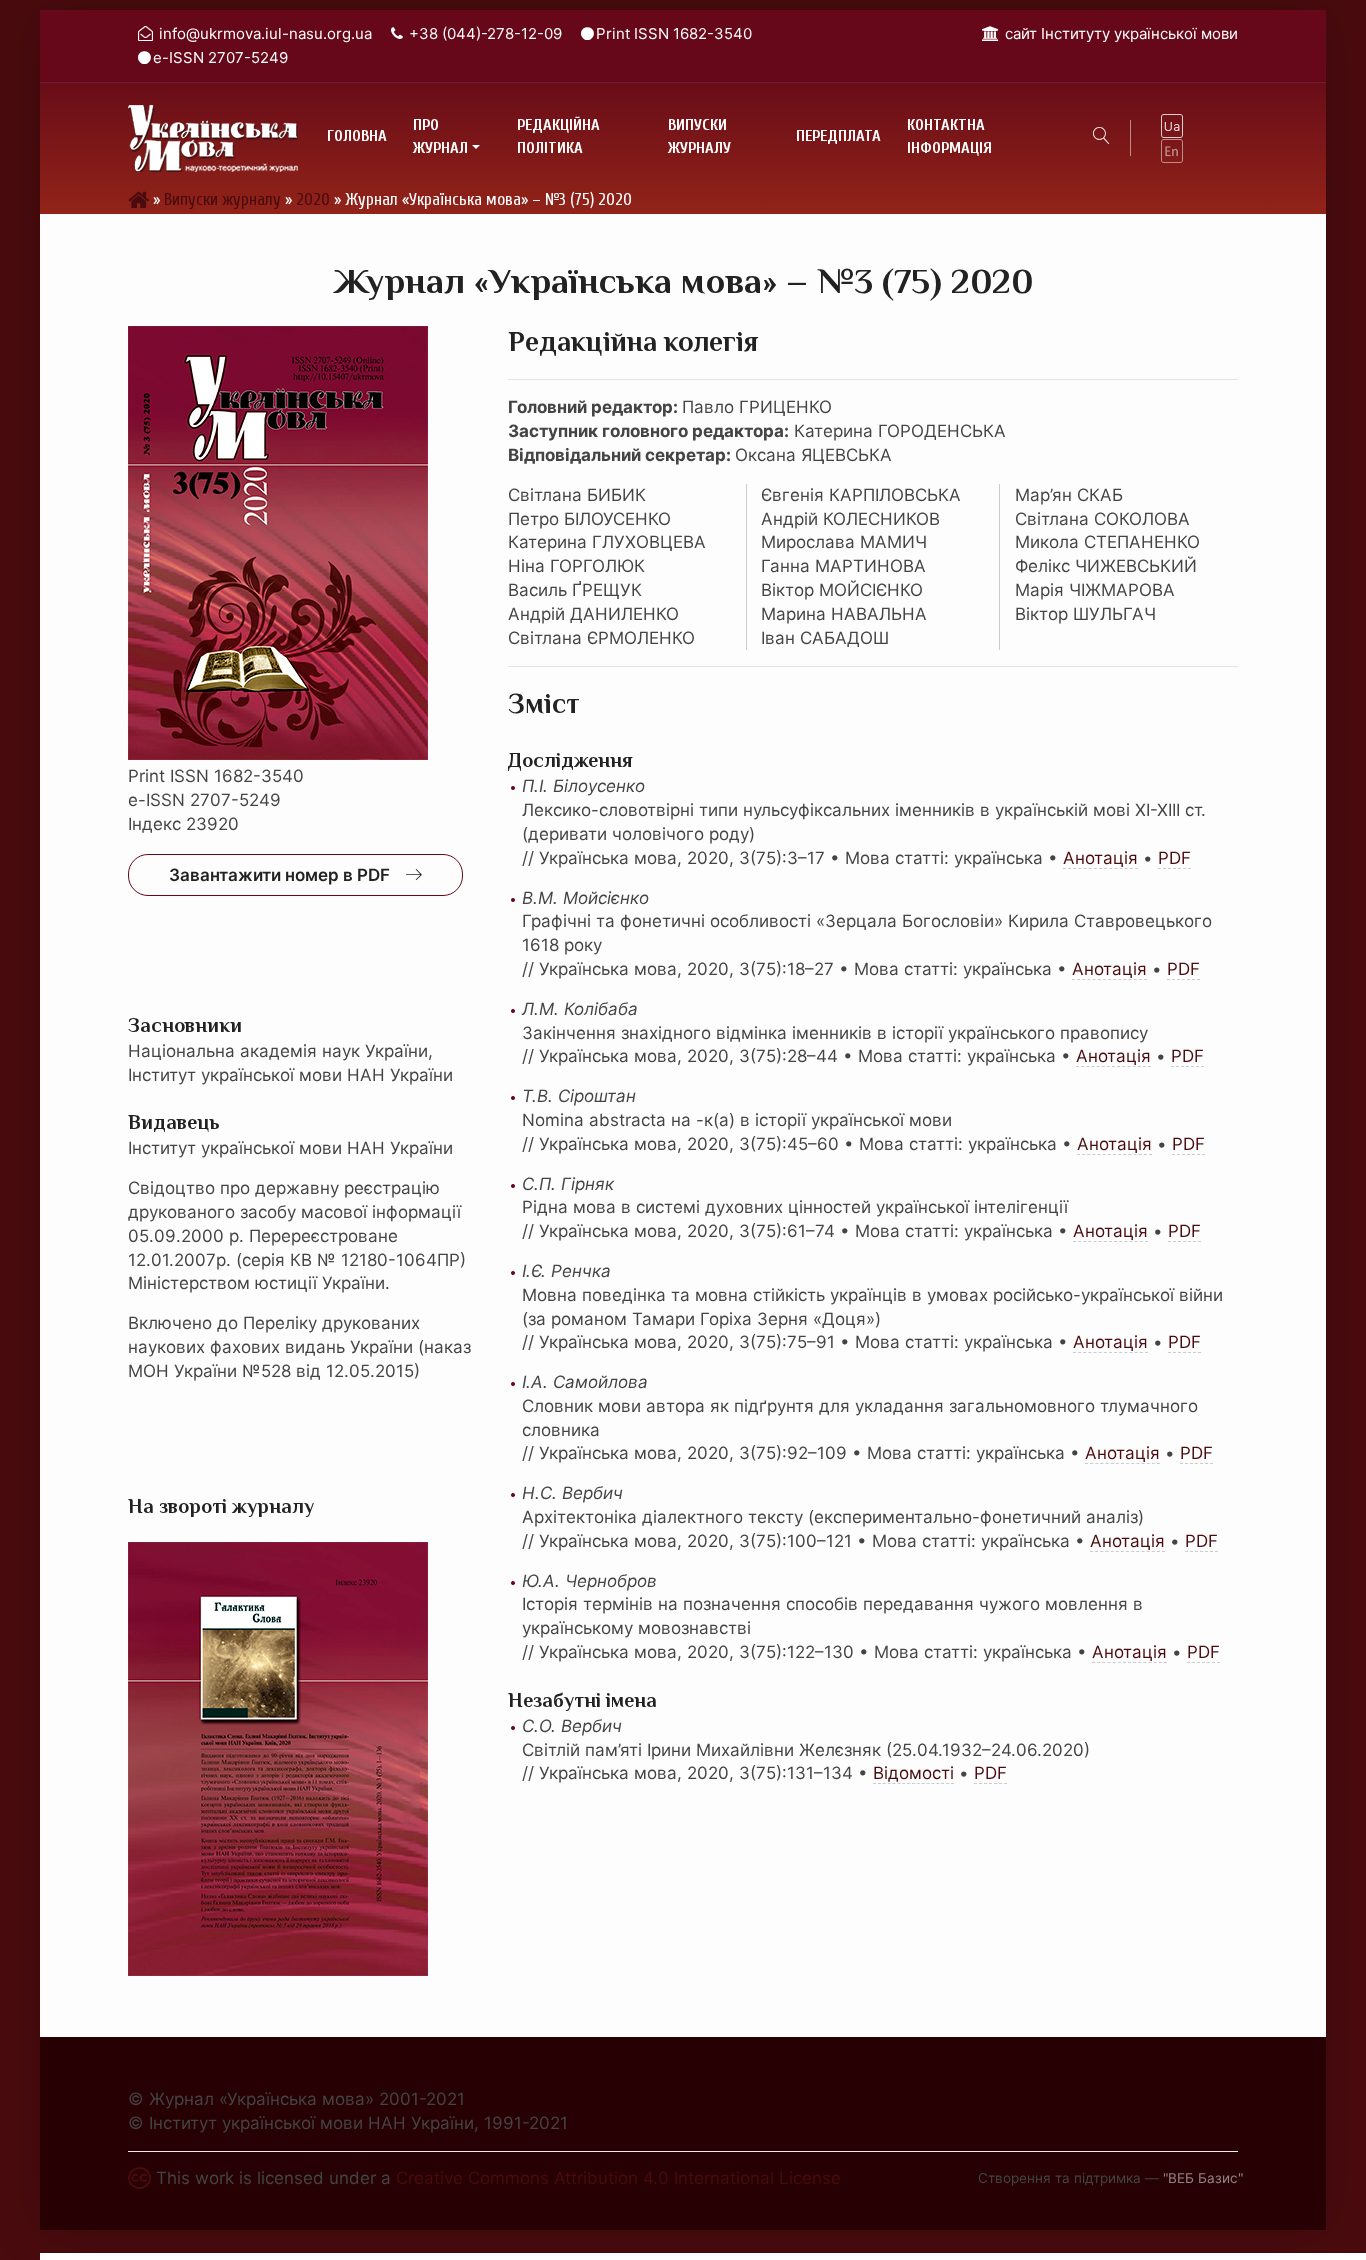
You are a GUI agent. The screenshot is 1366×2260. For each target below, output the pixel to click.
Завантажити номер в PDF (279, 875)
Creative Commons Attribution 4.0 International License (618, 2178)
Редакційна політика (558, 137)
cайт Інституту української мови (1121, 33)
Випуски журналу (699, 137)
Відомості (913, 1773)
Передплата (838, 136)
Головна (357, 136)
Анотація (1100, 858)
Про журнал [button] (440, 137)
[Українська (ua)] (1172, 126)
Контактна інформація (949, 137)
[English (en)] (1172, 150)
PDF (1174, 858)
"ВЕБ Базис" (1203, 2178)
